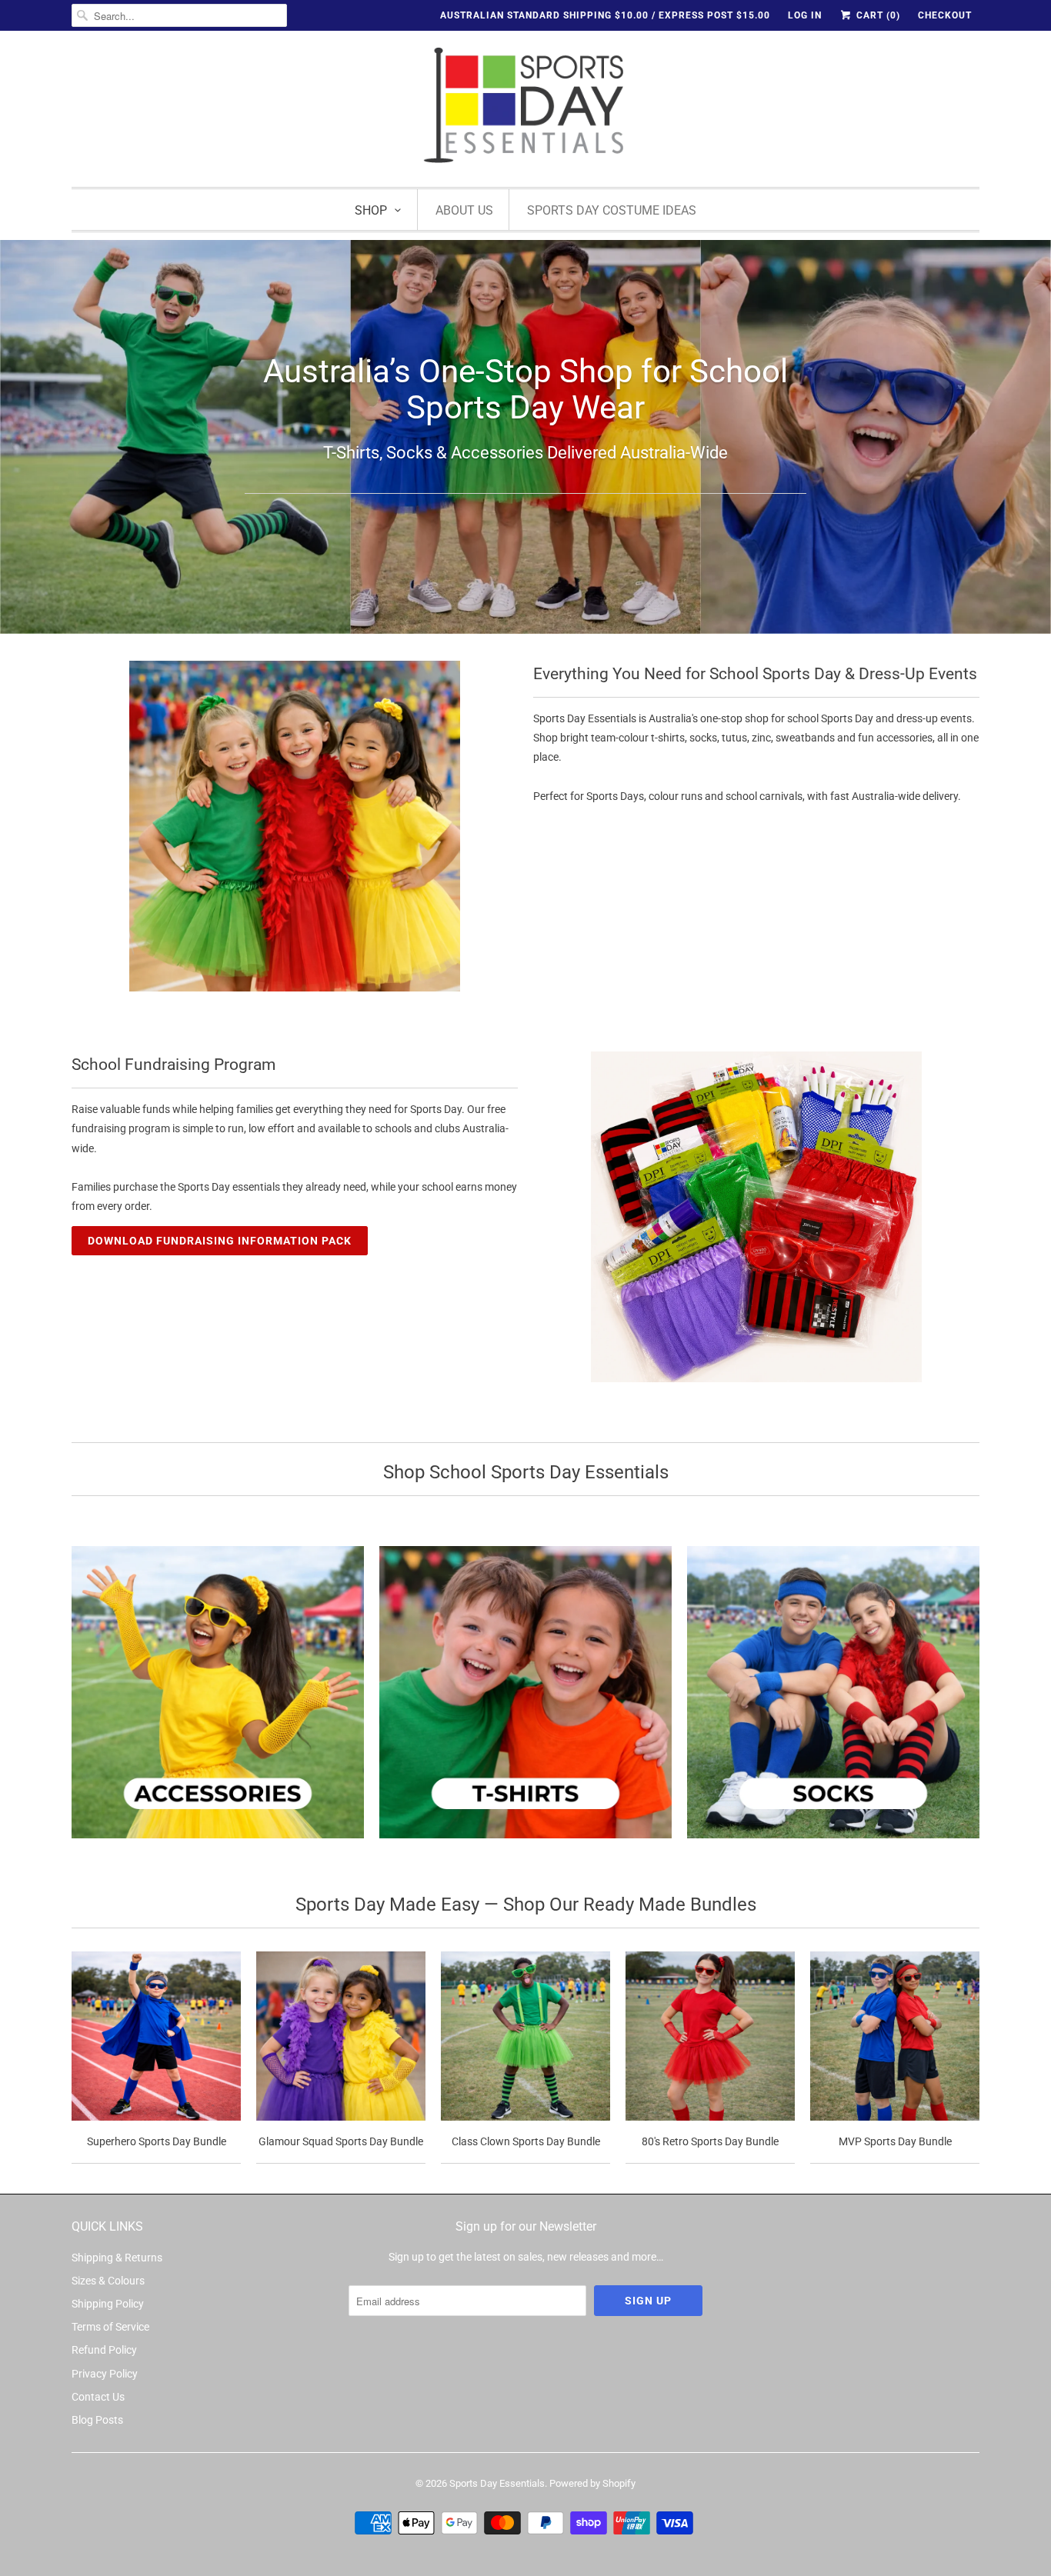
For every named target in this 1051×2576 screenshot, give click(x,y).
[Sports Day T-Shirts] (525, 1701)
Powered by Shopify (592, 2483)
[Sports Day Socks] (833, 1701)
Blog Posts (97, 2420)
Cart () (877, 15)
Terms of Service (110, 2327)
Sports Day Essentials (497, 2483)
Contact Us (98, 2397)
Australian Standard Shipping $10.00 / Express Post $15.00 (605, 15)
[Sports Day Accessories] (218, 1701)
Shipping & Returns (117, 2258)
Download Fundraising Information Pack (220, 1241)
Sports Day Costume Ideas (612, 210)
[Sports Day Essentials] (525, 107)
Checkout (945, 15)
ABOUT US (464, 210)
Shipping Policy (108, 2304)
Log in (805, 15)
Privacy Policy (105, 2374)
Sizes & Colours (108, 2281)
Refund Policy (104, 2350)
